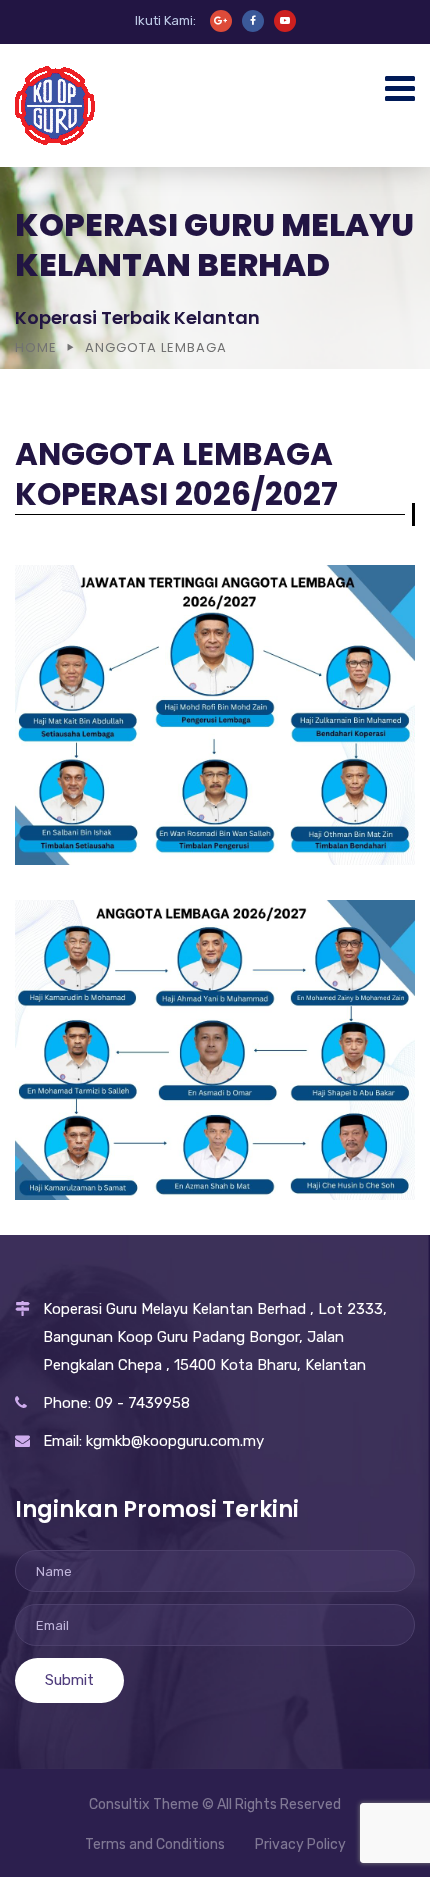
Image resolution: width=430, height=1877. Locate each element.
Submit (69, 1680)
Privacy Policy (300, 1844)
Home (36, 347)
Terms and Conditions (155, 1844)
